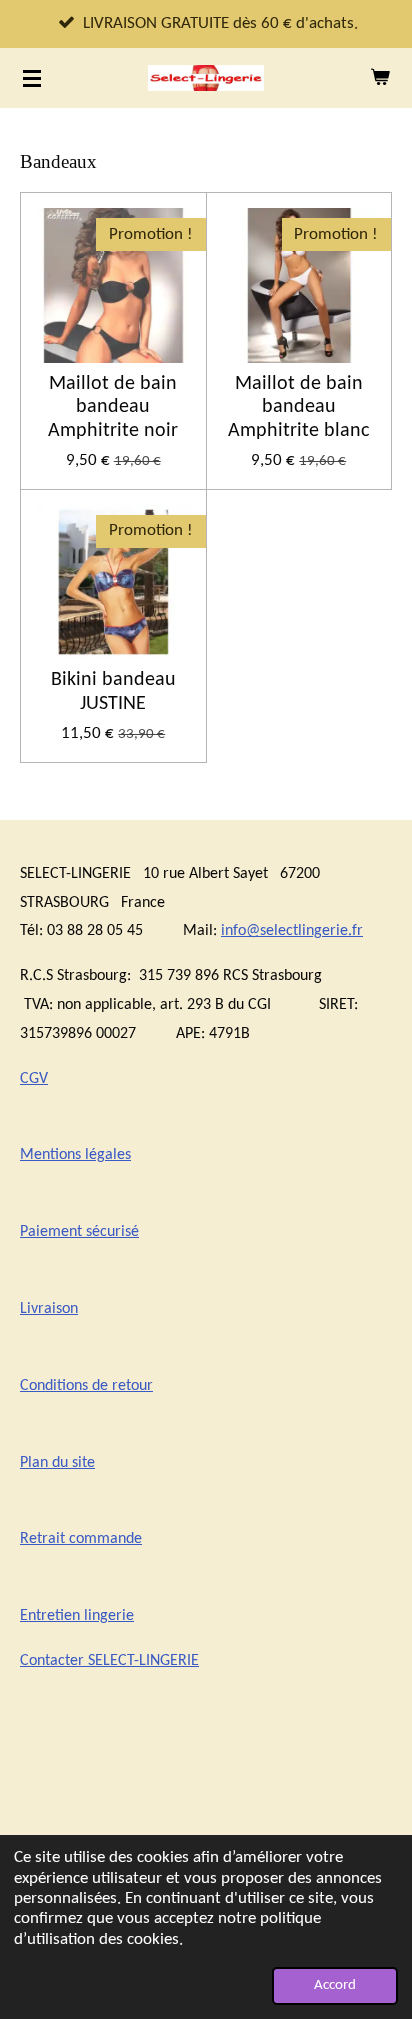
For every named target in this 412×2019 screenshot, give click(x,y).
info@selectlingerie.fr (292, 931)
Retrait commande (81, 1539)
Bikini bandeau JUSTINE (113, 692)
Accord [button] (335, 1985)
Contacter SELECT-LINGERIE (109, 1661)
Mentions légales (75, 1155)
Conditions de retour (86, 1386)
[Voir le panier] (380, 78)
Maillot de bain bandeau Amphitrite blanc (298, 408)
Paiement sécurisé (79, 1232)
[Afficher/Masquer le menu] (32, 78)
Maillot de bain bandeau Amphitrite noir (113, 408)
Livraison (49, 1309)
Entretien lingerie (77, 1616)
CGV (34, 1079)
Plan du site (57, 1463)
